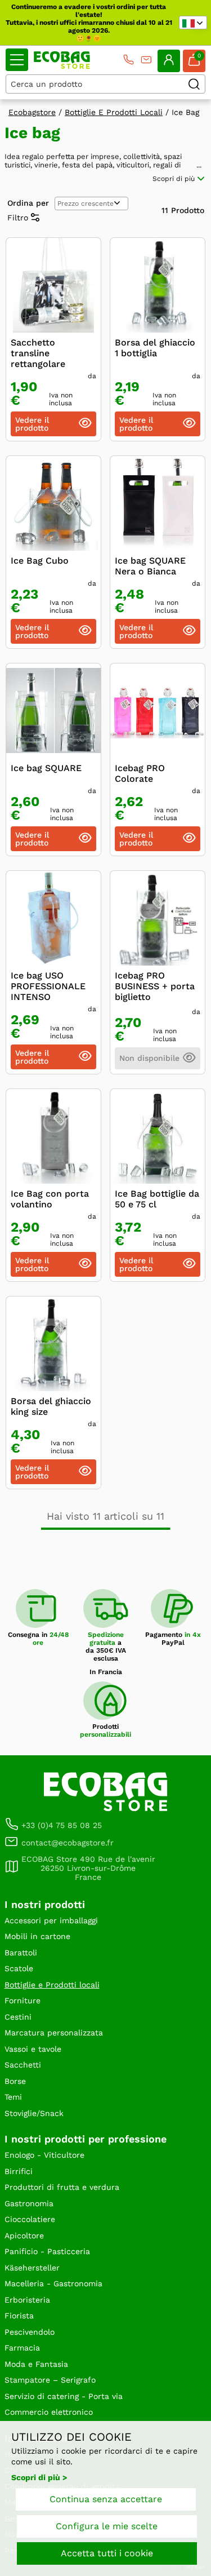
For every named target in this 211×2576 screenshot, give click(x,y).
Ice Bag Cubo (40, 561)
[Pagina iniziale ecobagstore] (62, 60)
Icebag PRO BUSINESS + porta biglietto (155, 986)
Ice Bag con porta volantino (50, 1199)
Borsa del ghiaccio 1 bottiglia (155, 348)
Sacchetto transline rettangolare (38, 353)
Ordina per (28, 203)
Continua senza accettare (106, 2499)
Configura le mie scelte (107, 2526)
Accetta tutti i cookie (107, 2553)
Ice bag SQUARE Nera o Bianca (150, 566)
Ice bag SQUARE (46, 768)
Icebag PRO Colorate (140, 773)
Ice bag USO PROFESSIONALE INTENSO (48, 986)
